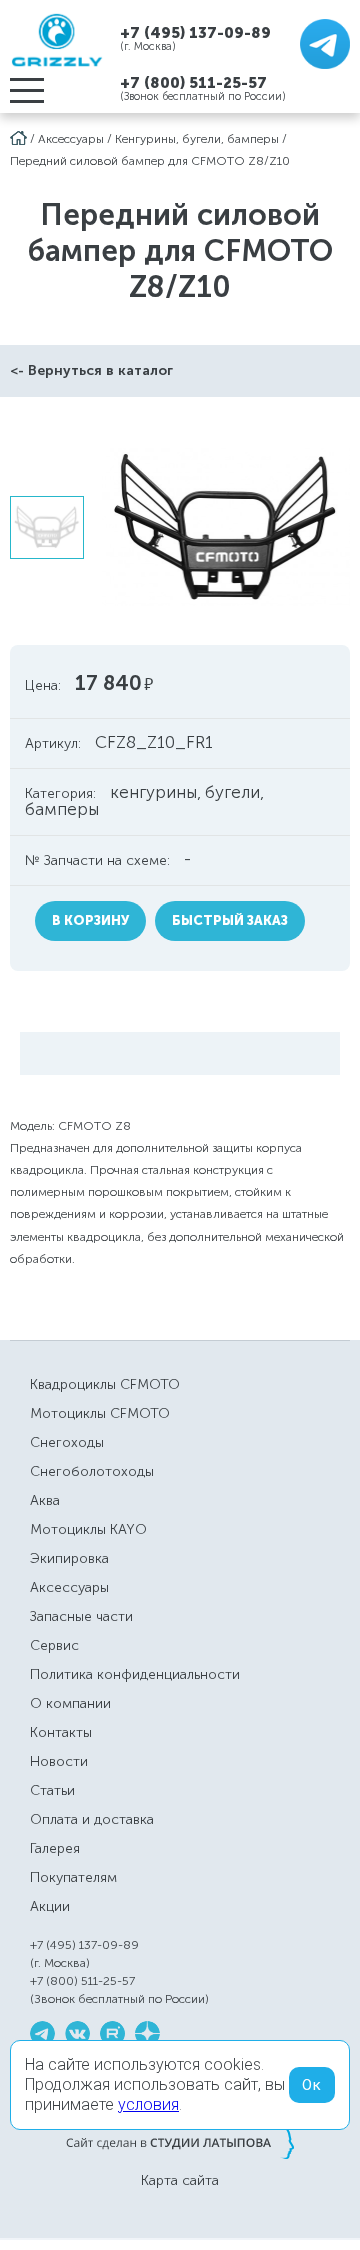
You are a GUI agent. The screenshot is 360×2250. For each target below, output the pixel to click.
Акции (50, 1906)
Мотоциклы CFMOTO (100, 1413)
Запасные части (81, 1616)
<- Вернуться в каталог (91, 370)
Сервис (54, 1645)
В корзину (90, 920)
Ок (312, 2085)
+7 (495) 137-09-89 (195, 32)
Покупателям (73, 1877)
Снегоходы (67, 1442)
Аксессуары (71, 139)
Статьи (52, 1790)
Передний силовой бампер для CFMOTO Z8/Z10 (150, 161)
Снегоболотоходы (92, 1471)
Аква (45, 1500)
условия (148, 2104)
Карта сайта (180, 2181)
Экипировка (69, 1558)
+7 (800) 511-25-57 (193, 83)
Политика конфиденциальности (135, 1674)
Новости (59, 1761)
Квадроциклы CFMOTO (105, 1384)
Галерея (55, 1848)
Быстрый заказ (230, 920)
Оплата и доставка (92, 1819)
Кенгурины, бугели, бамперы (197, 139)
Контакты (61, 1732)
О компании (70, 1703)
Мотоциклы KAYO (88, 1529)
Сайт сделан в (180, 2142)
